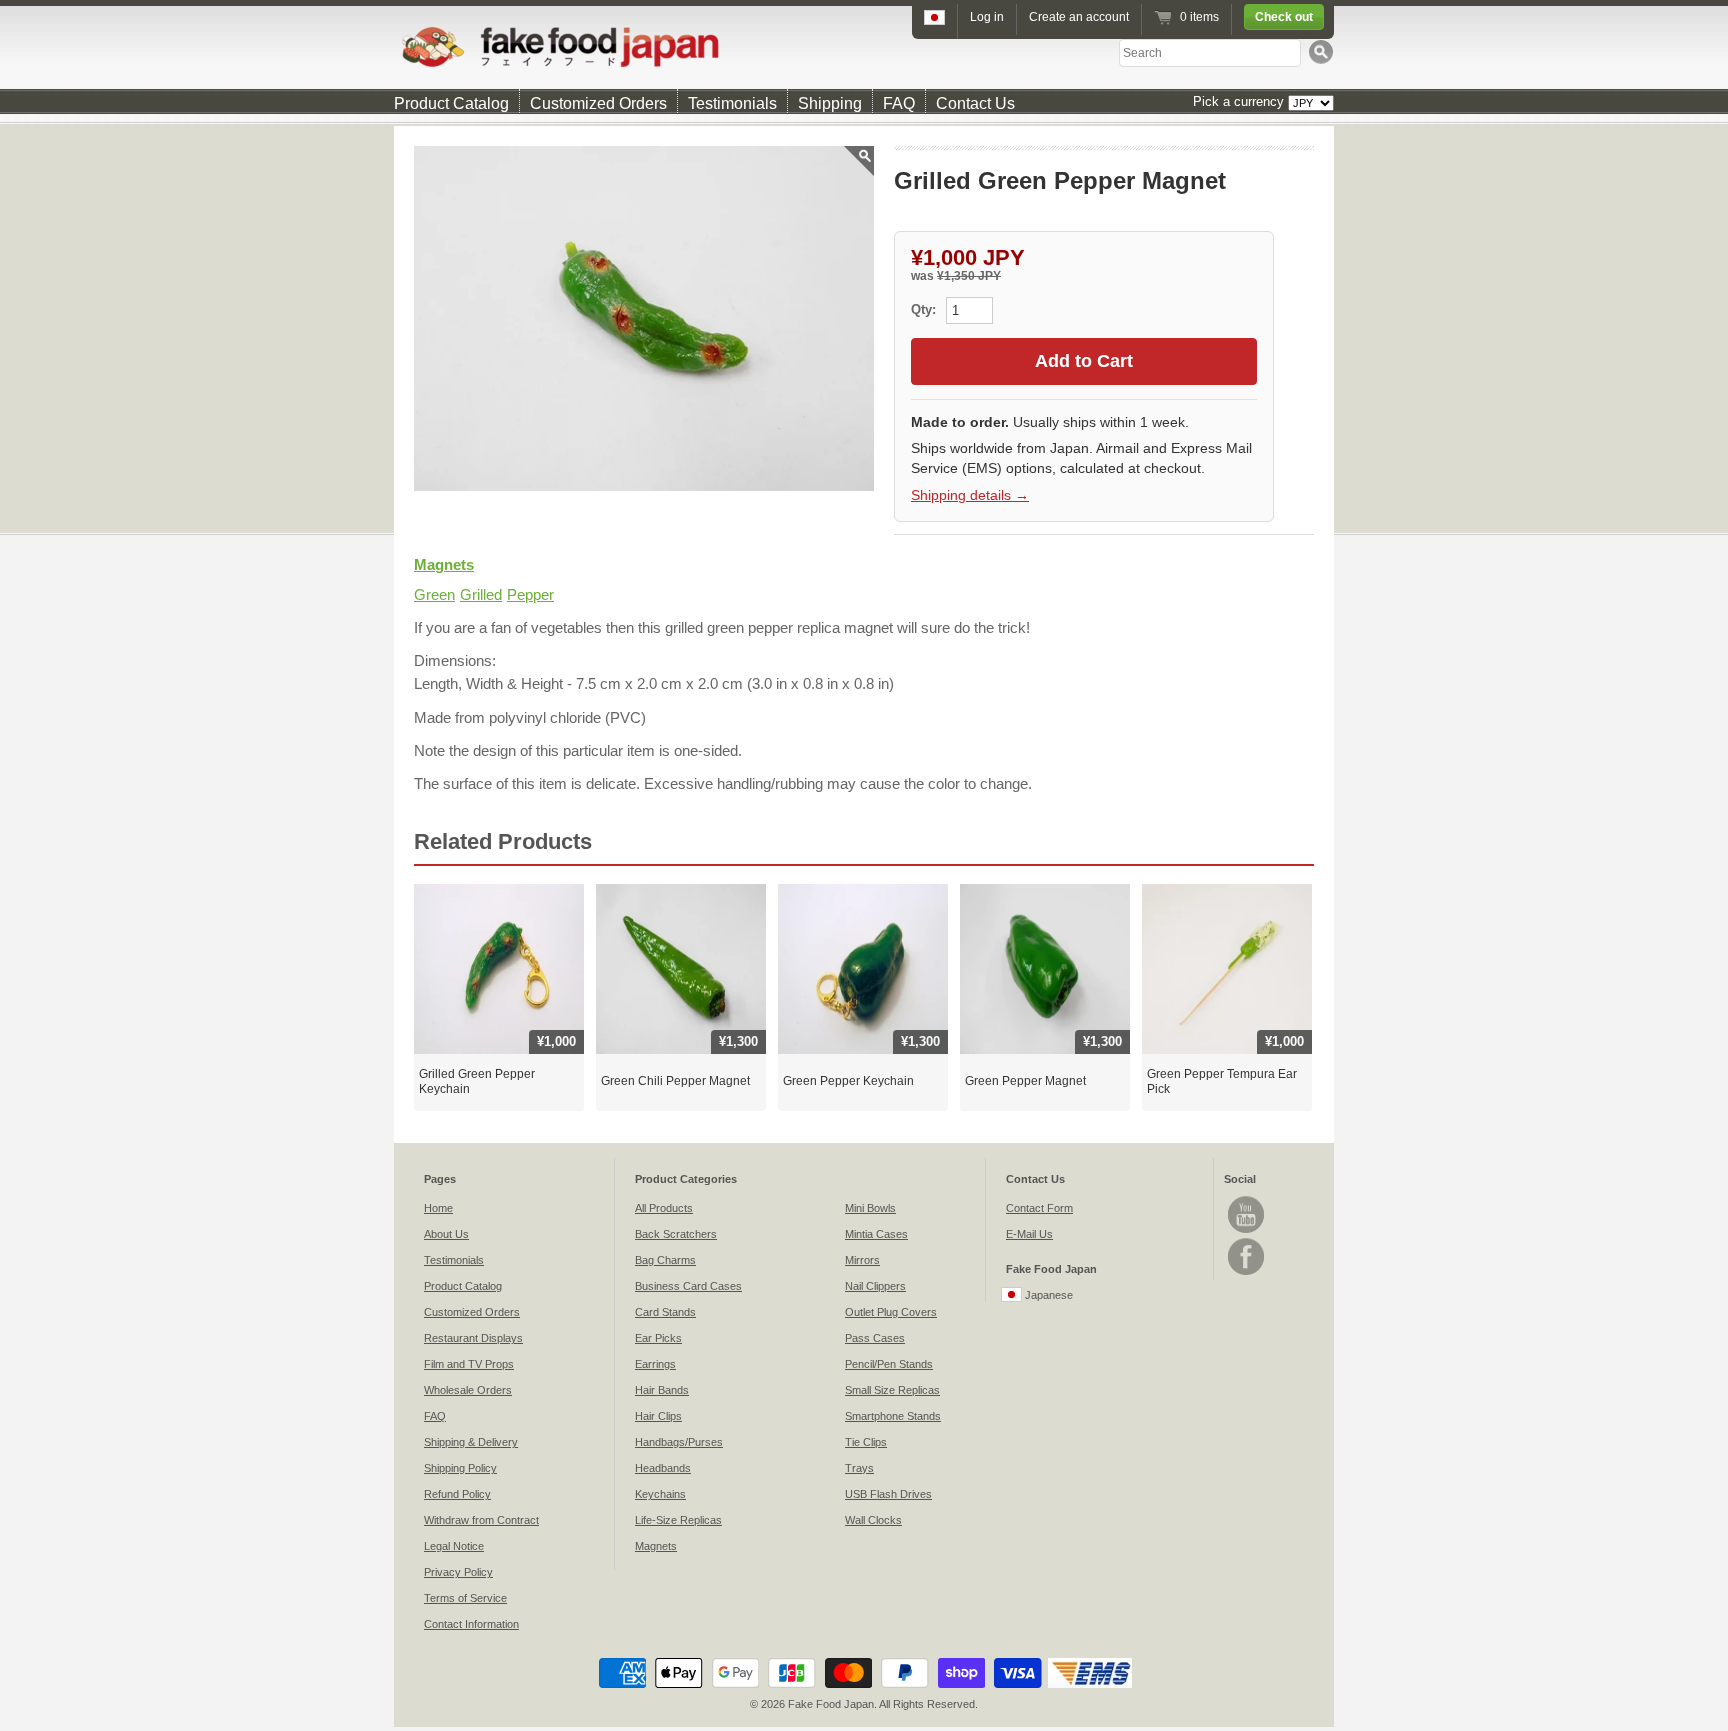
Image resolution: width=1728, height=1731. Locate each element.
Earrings (655, 1364)
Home (438, 1208)
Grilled (481, 594)
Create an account (1079, 17)
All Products (664, 1208)
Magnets (444, 564)
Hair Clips (658, 1416)
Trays (859, 1468)
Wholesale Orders (468, 1390)
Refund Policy (457, 1494)
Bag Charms (665, 1260)
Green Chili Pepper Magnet (675, 1081)
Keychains (660, 1494)
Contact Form (1039, 1208)
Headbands (663, 1468)
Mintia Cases (876, 1234)
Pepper (530, 594)
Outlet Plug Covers (891, 1312)
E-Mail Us (1029, 1234)
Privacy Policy (458, 1572)
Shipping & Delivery (471, 1442)
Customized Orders (598, 103)
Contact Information (471, 1624)
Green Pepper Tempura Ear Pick (1222, 1082)
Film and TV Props (469, 1364)
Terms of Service (465, 1598)
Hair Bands (662, 1390)
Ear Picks (658, 1338)
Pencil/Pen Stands (889, 1364)
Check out (1284, 17)
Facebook (1246, 1256)
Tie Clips (866, 1442)
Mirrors (862, 1260)
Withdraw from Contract (481, 1520)
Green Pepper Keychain (848, 1081)
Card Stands (665, 1312)
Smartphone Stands (893, 1416)
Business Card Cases (688, 1286)
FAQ (899, 103)
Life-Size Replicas (678, 1520)
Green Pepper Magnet (1025, 1081)
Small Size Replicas (892, 1390)
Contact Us (975, 103)
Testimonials (732, 103)
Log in (987, 17)
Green (434, 594)
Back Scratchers (676, 1234)
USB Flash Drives (888, 1494)
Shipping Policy (460, 1468)
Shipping (830, 103)
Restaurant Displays (473, 1338)
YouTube (1246, 1214)
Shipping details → (970, 495)
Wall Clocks (873, 1520)
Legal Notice (454, 1546)
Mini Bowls (870, 1208)
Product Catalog (451, 103)
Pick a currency (1240, 101)
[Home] (864, 46)
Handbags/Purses (679, 1442)
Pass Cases (875, 1338)
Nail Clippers (875, 1286)
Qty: (925, 309)
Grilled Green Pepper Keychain (477, 1082)
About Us (446, 1234)
